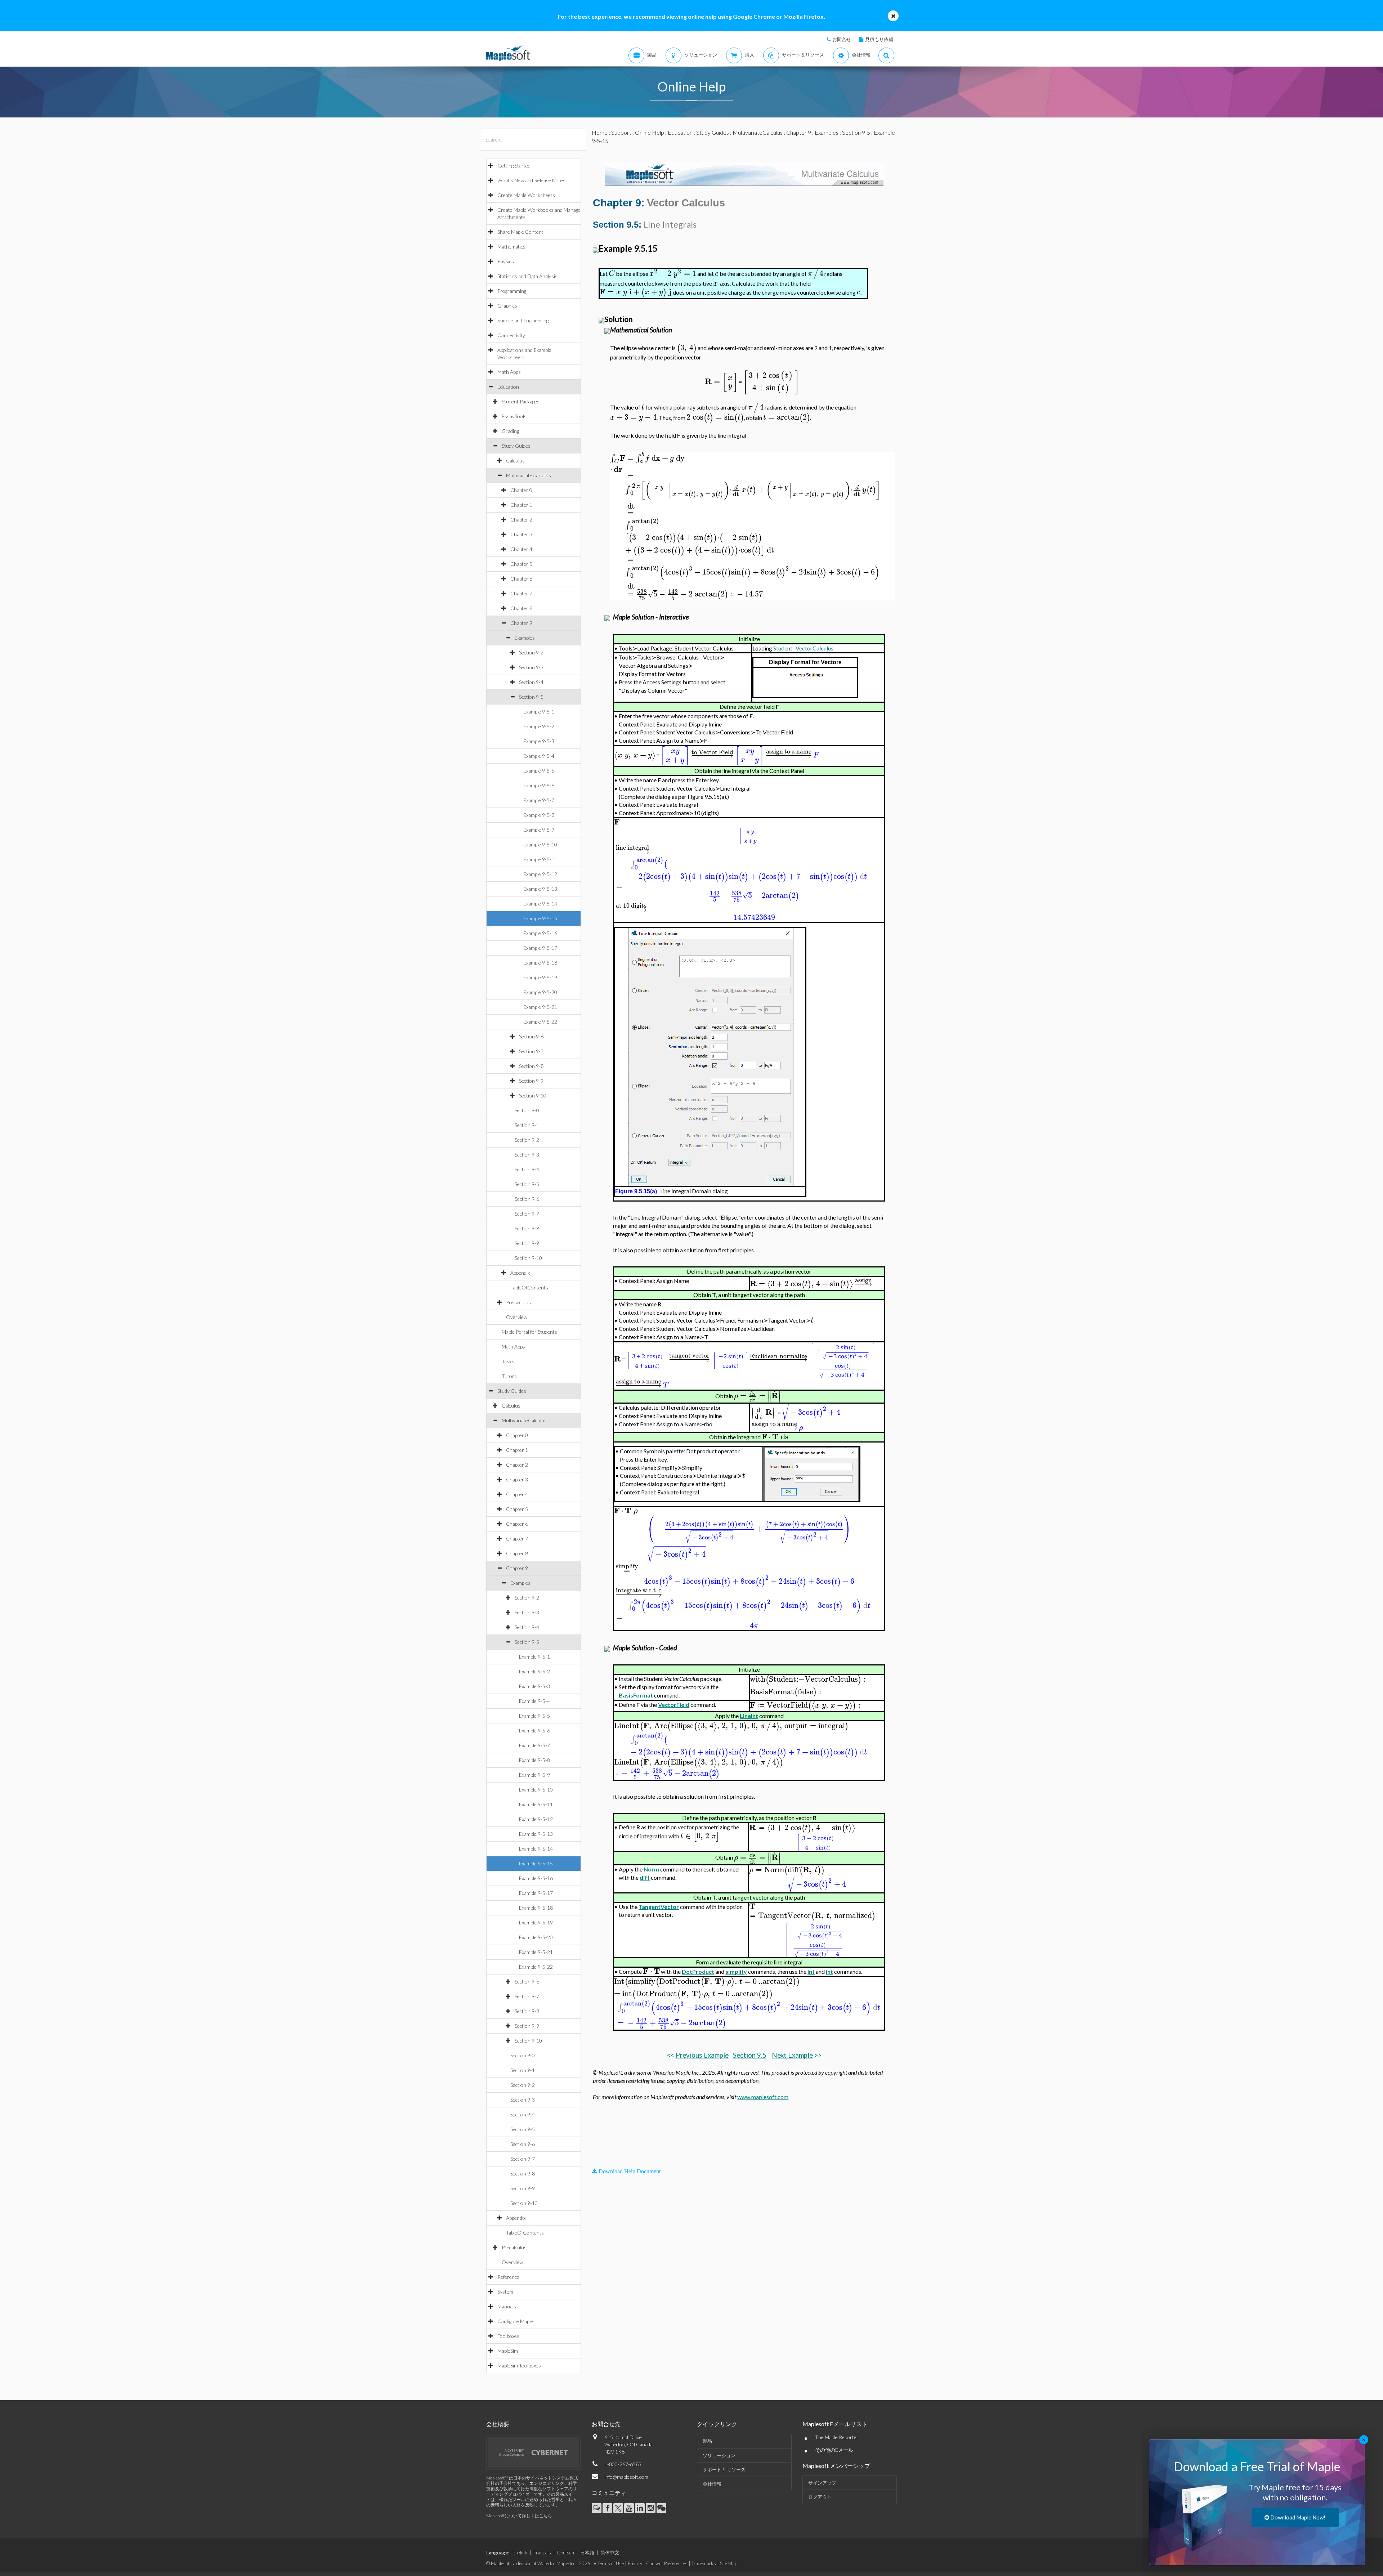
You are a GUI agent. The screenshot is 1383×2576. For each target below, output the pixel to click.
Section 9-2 (531, 652)
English (520, 2553)
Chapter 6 (521, 579)
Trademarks (704, 2563)
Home (600, 132)
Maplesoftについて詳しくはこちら (519, 2516)
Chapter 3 (521, 534)
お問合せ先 (606, 2424)
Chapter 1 (521, 505)
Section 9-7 (531, 1051)
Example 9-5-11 (540, 859)
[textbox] (612, 274)
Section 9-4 (531, 682)
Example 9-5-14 (540, 904)
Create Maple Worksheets (526, 195)
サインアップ (822, 2483)
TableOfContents (529, 1287)
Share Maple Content (520, 232)
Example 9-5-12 (540, 874)
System (505, 2292)
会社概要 (498, 2424)
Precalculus (518, 1302)
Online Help (650, 132)
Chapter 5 (521, 564)
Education (508, 387)
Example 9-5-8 (539, 815)
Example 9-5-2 (539, 726)
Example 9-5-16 (540, 933)
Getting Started (514, 166)
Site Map (729, 2563)
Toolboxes (508, 2336)
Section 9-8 (531, 1066)
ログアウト (820, 2497)
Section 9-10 (533, 1095)
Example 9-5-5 (539, 771)
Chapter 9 (521, 623)
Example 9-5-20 (540, 992)
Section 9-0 (527, 1110)
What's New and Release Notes (531, 180)
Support (621, 132)
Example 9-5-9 (539, 830)
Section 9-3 (531, 667)
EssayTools (514, 416)
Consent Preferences (667, 2563)
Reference (508, 2277)
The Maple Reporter (837, 2437)
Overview (517, 1317)
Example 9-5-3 (539, 741)
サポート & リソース (724, 2469)
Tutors (509, 1376)
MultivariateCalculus (529, 475)
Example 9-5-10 (540, 844)
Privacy (635, 2563)
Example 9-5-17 (540, 948)
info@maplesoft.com (626, 2477)
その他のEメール (834, 2450)
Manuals (507, 2306)
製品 (707, 2441)
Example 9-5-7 (539, 800)
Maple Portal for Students (529, 1332)
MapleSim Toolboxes (519, 2365)
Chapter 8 (521, 608)
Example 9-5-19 (540, 977)
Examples (525, 638)
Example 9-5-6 (539, 785)
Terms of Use (611, 2563)
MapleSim (508, 2351)
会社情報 (712, 2484)
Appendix (520, 1273)
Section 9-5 (531, 697)
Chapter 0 (521, 490)
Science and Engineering (523, 320)
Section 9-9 (531, 1081)
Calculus (515, 460)
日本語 (587, 2553)
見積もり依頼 (879, 39)
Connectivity (511, 335)
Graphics (507, 306)
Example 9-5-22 (540, 1022)
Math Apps (509, 372)
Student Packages (521, 401)
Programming (512, 291)
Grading (510, 431)
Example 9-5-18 (540, 963)
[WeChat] (661, 2508)
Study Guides (516, 446)
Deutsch (566, 2553)
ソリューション (719, 2455)
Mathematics (511, 247)
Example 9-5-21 (540, 1007)
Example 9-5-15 (540, 918)
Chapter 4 (521, 549)
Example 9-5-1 (539, 712)
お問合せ (842, 39)
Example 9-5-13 (540, 889)
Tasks (508, 1361)
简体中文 (610, 2553)
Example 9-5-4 (539, 756)
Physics (506, 261)
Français (542, 2553)
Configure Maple (515, 2321)
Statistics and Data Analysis (527, 276)
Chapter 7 (521, 593)
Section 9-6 (531, 1036)
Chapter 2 (521, 520)
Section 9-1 (527, 1125)
